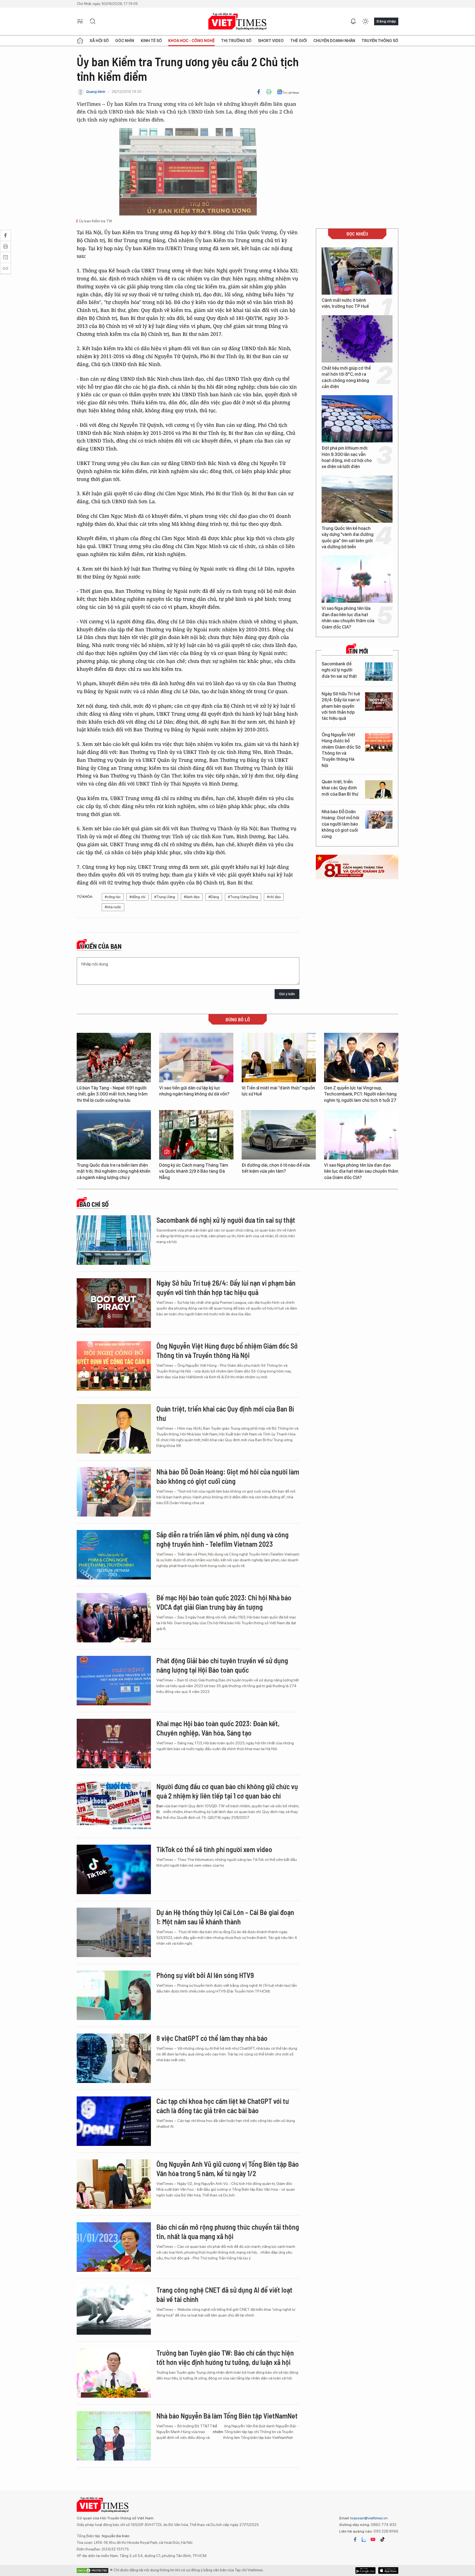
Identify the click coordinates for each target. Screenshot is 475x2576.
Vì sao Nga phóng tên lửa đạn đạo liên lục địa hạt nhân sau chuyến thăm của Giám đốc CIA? (348, 618)
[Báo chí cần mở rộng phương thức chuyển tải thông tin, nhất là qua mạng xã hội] (114, 2247)
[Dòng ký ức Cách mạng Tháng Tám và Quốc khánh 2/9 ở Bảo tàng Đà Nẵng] (196, 1135)
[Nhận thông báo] (353, 21)
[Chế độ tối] (365, 21)
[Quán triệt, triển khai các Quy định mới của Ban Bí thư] (379, 789)
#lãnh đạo (192, 897)
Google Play (388, 2571)
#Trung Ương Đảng (243, 897)
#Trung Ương (165, 897)
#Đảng (214, 897)
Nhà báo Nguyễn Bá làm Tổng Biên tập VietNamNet (227, 2416)
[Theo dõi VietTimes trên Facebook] (355, 2539)
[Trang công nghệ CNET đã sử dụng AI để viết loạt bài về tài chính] (114, 2310)
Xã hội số (99, 41)
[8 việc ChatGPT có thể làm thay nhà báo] (114, 2058)
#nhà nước (113, 907)
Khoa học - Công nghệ (191, 41)
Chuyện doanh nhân (334, 41)
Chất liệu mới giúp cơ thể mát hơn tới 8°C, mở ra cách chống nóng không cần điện (346, 377)
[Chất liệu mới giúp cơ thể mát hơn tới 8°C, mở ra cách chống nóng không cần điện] (357, 339)
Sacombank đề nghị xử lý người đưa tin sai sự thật (339, 670)
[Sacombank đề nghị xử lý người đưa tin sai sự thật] (379, 672)
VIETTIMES (237, 22)
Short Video (271, 41)
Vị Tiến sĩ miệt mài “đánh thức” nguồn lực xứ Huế (278, 1091)
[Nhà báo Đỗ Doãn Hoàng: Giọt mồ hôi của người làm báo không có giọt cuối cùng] (379, 819)
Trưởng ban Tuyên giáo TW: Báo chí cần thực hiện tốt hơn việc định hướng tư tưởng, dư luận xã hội (225, 2357)
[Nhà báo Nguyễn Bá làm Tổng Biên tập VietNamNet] (114, 2436)
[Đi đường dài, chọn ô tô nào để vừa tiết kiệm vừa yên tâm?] (279, 1135)
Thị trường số (236, 41)
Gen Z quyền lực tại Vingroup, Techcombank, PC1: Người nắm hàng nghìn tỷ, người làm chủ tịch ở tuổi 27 (360, 1094)
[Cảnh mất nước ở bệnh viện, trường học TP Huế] (357, 271)
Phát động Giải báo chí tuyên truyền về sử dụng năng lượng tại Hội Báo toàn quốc (222, 1665)
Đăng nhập (386, 21)
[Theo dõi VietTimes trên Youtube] (373, 2539)
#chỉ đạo (274, 897)
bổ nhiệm (218, 2429)
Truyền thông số (380, 41)
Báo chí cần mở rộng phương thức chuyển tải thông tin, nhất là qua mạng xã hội (228, 2231)
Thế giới (299, 41)
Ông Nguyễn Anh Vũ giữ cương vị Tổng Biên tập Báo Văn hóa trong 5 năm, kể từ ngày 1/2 (228, 2169)
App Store (365, 2571)
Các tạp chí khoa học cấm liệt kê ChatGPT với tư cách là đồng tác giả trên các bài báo (223, 2106)
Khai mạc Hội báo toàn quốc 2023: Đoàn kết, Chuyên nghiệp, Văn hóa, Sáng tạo (218, 1728)
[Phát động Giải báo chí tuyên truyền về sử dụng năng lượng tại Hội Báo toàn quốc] (114, 1681)
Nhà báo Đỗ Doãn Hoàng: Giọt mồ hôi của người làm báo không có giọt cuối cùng (340, 824)
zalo (364, 2539)
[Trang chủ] (80, 41)
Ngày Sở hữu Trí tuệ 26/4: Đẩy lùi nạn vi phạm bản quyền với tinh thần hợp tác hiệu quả (341, 706)
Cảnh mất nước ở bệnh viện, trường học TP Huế (345, 303)
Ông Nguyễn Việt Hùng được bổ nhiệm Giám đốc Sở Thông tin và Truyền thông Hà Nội (341, 750)
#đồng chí (137, 897)
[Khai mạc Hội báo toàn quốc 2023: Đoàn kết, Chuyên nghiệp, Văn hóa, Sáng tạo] (114, 1744)
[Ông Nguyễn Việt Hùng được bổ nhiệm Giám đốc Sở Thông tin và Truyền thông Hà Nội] (379, 742)
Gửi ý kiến (287, 994)
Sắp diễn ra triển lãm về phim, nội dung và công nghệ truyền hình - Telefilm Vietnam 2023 (223, 1539)
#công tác (113, 897)
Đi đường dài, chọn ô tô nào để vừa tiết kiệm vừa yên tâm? (276, 1168)
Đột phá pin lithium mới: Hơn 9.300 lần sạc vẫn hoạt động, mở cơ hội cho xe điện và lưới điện (347, 457)
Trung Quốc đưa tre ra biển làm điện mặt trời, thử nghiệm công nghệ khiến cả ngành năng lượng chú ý (114, 1171)
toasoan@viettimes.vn (368, 2518)
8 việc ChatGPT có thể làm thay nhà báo (212, 2038)
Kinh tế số (151, 41)
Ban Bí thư (160, 1812)
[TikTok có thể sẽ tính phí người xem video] (114, 1869)
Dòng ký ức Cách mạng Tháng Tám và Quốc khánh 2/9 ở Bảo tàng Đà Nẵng (194, 1171)
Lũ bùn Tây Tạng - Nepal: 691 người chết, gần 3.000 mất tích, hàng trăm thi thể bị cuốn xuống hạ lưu (112, 1094)
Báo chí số (94, 1204)
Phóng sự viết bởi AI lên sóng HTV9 (205, 1975)
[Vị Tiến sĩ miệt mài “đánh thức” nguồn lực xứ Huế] (279, 1058)
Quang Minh (96, 92)
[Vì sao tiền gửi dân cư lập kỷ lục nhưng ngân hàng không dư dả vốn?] (196, 1058)
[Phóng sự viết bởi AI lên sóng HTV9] (114, 1995)
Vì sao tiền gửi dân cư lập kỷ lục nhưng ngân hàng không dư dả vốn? (194, 1091)
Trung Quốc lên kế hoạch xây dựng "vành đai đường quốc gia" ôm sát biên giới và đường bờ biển (348, 538)
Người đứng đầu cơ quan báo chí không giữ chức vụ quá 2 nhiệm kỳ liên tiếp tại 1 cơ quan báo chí (227, 1791)
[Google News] (288, 92)
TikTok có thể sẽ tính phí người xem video (214, 1849)
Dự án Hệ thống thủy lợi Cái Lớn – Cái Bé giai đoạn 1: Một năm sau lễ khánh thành (225, 1917)
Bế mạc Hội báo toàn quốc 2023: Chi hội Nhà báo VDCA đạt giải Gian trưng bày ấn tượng (224, 1602)
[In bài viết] (269, 92)
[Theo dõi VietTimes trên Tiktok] (382, 2539)
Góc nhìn (125, 41)
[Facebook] (259, 92)
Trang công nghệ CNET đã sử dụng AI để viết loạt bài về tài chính (224, 2294)
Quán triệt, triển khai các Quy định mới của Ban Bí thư (340, 788)
